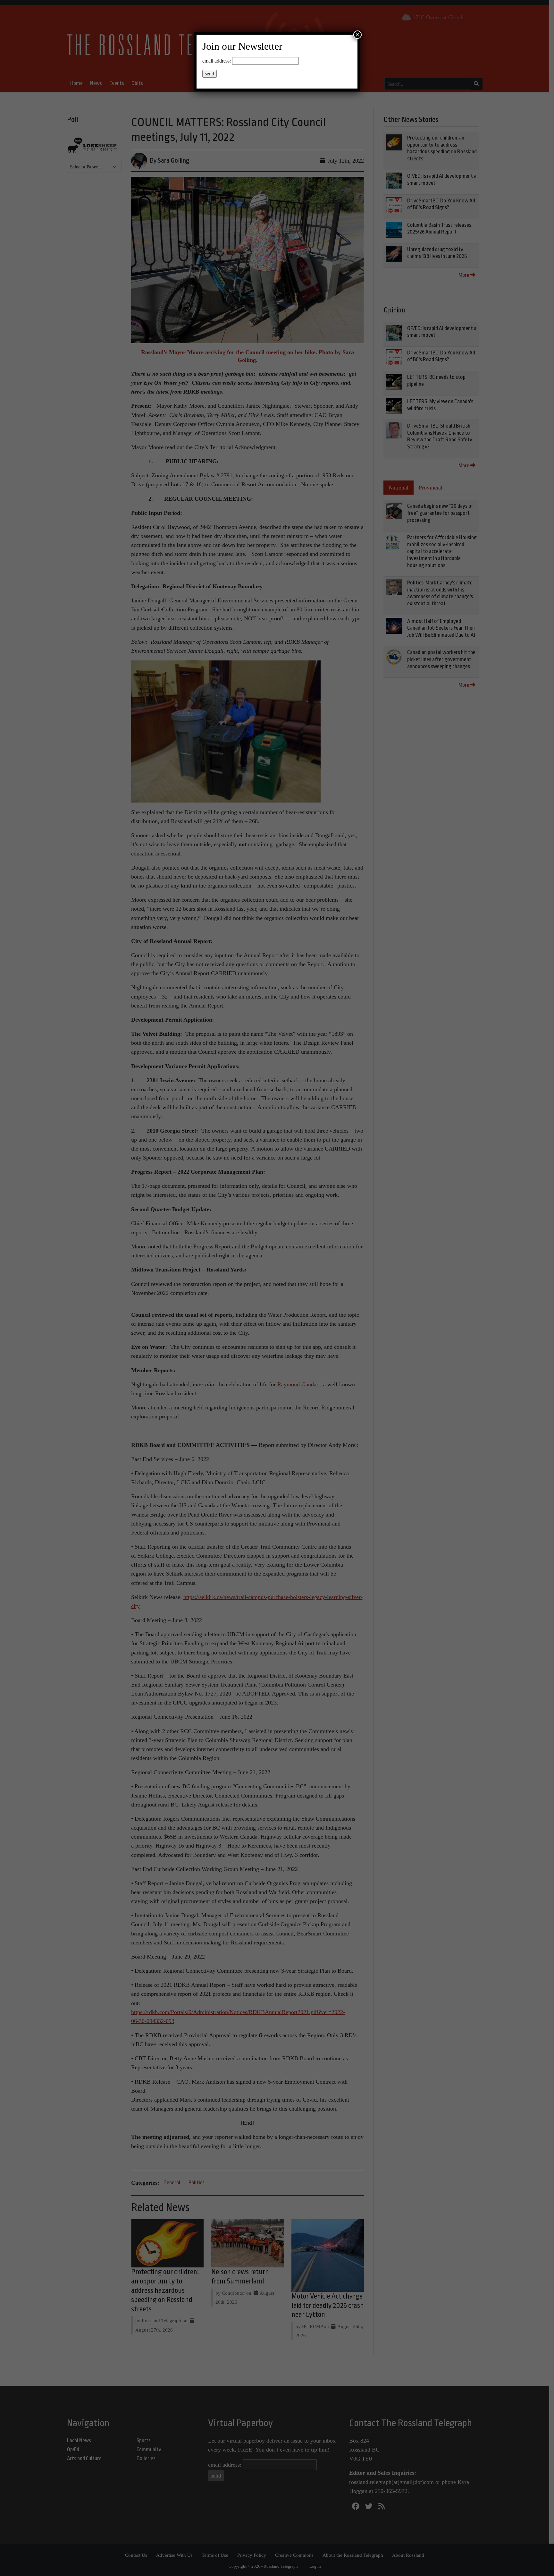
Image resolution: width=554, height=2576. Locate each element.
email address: (217, 61)
